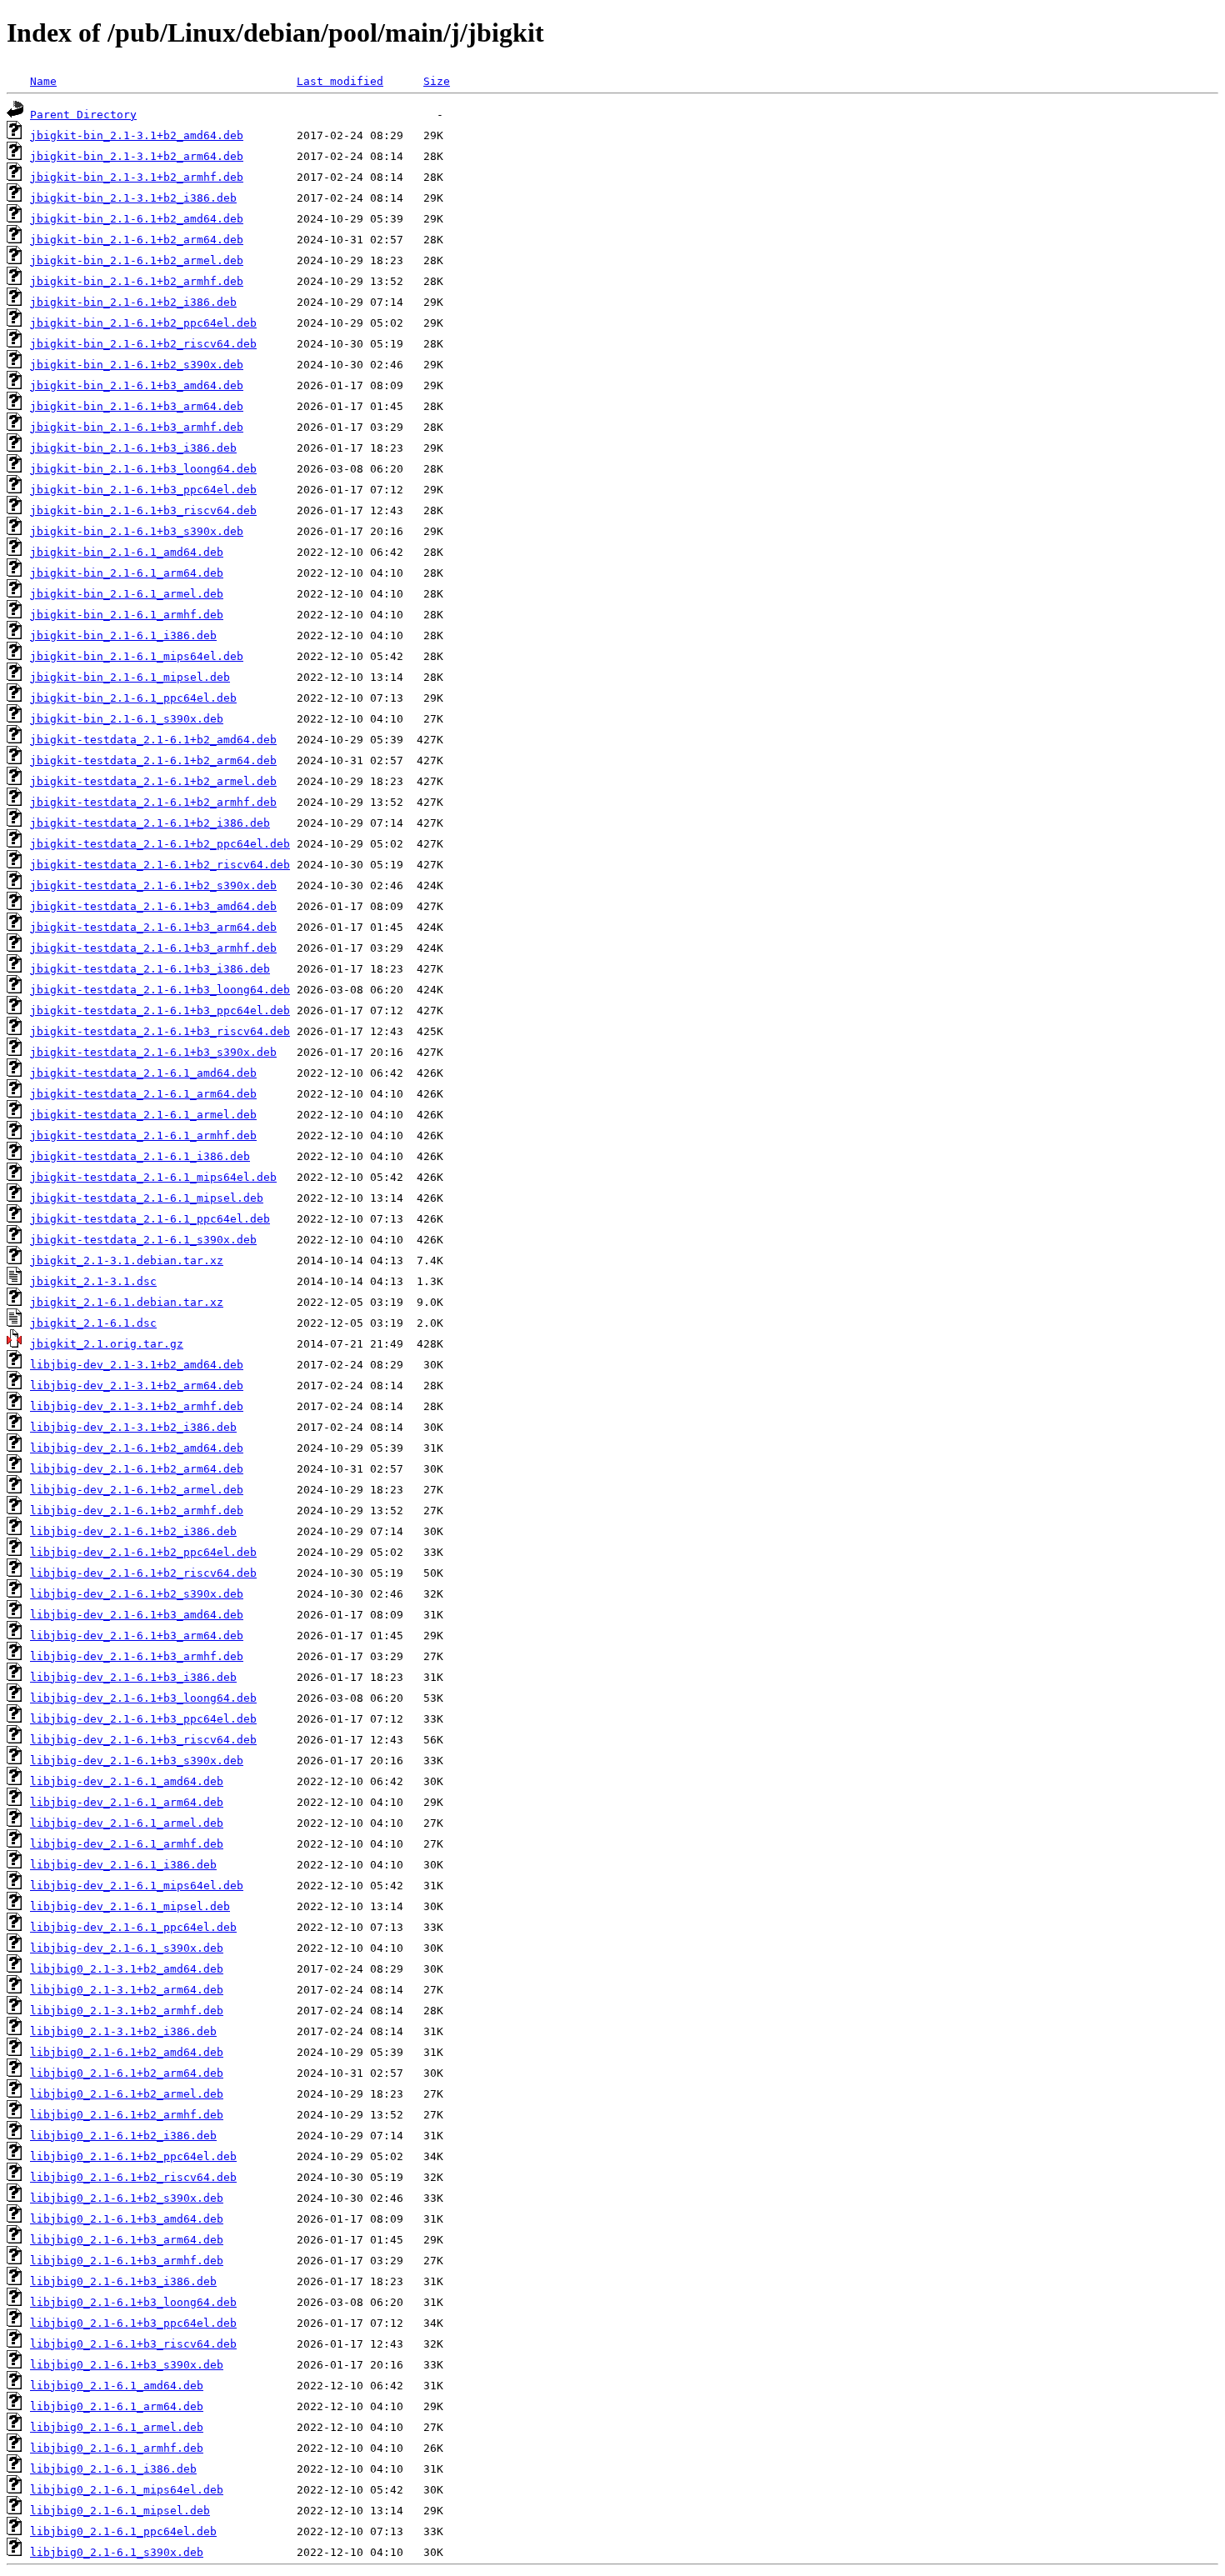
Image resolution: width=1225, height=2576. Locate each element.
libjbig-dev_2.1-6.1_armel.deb (127, 1823)
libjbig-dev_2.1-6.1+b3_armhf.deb (137, 1656)
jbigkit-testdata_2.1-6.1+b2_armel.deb (153, 781)
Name (43, 81)
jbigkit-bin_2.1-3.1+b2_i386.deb (133, 198)
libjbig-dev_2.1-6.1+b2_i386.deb (133, 1531)
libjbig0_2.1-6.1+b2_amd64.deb (127, 2052)
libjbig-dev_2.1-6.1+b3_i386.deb (133, 1677)
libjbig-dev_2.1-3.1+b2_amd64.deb (137, 1365)
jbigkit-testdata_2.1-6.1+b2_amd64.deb (153, 740)
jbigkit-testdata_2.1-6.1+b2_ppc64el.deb (160, 844)
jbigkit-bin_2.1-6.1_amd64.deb (127, 552)
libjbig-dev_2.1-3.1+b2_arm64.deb (137, 1386)
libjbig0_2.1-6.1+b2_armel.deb (127, 2094)
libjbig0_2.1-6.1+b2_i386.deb (123, 2136)
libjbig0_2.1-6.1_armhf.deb (117, 2448)
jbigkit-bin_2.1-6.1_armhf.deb (127, 615)
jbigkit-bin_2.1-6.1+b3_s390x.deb (137, 531)
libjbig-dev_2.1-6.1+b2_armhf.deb (137, 1511)
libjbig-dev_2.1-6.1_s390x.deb (127, 1948)
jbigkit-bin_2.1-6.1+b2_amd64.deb (137, 219)
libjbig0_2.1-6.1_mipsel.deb (120, 2511)
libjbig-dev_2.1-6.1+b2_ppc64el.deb (143, 1552)
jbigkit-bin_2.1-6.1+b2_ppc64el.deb (143, 323)
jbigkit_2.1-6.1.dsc (93, 1323)
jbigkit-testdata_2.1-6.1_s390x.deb (143, 1240)
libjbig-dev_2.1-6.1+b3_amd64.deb (137, 1615)
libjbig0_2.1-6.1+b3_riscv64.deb (133, 2344)
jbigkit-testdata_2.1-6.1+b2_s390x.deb (153, 885)
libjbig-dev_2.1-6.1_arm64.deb (127, 1802)
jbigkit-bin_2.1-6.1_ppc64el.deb (133, 698)
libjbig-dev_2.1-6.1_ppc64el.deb (133, 1927)
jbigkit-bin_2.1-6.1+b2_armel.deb (137, 260)
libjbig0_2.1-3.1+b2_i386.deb (123, 2031)
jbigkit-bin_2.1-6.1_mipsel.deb (130, 677)
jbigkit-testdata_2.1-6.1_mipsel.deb (147, 1198)
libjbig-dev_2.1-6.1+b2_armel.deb (137, 1490)
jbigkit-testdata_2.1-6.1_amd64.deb (143, 1073)
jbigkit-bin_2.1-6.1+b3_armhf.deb (137, 427)
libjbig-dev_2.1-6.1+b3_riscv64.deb (143, 1740)
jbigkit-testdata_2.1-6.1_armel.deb (143, 1115)
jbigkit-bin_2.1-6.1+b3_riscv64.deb (143, 510)
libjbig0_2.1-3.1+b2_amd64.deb (127, 1969)
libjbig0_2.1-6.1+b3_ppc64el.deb (133, 2323)
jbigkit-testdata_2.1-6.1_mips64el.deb (153, 1177)
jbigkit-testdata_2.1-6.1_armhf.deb (143, 1135)
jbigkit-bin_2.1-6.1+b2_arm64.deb (137, 240)
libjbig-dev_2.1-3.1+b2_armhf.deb (137, 1406)
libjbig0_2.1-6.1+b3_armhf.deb (127, 2261)
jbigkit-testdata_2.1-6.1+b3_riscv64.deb (160, 1031)
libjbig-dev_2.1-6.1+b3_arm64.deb (137, 1636)
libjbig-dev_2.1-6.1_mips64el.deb (137, 1886)
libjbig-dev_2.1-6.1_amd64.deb (127, 1781)
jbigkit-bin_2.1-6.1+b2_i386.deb (133, 302)
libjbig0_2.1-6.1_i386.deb (113, 2469)
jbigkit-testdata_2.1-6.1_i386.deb (140, 1156)
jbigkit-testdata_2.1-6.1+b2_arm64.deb (153, 760)
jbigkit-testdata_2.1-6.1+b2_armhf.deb (153, 802)
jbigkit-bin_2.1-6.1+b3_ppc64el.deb (143, 490)
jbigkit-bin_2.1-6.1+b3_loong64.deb (143, 469)
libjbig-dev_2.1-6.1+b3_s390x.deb (137, 1761)
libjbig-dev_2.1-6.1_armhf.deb (127, 1844)
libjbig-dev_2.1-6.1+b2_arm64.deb (137, 1469)
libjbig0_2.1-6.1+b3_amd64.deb (127, 2219)
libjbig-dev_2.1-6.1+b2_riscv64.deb (143, 1573)
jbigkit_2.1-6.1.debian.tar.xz (127, 1302)
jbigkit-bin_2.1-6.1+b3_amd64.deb (137, 385)
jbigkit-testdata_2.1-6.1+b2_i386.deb (150, 823)
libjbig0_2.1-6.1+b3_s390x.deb (127, 2365)
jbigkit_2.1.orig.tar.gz (107, 1344)
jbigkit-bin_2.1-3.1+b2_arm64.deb (137, 156)
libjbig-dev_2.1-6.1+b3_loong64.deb (143, 1698)
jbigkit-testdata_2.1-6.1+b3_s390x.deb (153, 1052)
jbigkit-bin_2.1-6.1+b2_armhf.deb (137, 281)
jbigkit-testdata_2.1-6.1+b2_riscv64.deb (160, 865)
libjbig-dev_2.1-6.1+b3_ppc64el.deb (143, 1719)
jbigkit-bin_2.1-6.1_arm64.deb (127, 573)
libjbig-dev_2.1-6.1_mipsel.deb (130, 1906)
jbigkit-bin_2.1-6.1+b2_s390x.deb (137, 365)
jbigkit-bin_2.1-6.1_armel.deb (127, 594)
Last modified (340, 81)
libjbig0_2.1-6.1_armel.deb (117, 2427)
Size (437, 81)
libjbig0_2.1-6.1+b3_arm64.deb (127, 2240)
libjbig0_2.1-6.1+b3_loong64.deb (133, 2302)
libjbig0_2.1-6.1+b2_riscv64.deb (133, 2177)
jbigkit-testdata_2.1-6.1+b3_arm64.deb (153, 927)
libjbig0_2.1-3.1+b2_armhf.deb (127, 2011)
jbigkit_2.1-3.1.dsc (93, 1281)
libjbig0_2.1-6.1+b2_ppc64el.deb (133, 2156)
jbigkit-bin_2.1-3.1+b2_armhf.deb (137, 177)
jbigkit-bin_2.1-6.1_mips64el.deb (137, 656)
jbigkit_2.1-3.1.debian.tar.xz (127, 1260)
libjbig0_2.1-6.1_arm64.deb (117, 2406)
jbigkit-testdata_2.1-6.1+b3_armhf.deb (153, 948)
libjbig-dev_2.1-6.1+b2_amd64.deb (137, 1448)
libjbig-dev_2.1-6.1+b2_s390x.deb (137, 1594)
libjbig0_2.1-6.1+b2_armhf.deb (127, 2115)
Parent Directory (83, 115)
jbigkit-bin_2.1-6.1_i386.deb (123, 635)
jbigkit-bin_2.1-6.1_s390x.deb (127, 719)
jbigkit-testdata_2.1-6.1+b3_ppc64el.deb (160, 1010)
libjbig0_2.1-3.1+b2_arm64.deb (127, 1990)
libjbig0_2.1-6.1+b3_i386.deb (123, 2281)
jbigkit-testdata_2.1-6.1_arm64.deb (143, 1094)
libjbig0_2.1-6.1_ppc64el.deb (123, 2531)
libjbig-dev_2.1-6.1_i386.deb (123, 1865)
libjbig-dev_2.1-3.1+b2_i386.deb (133, 1427)
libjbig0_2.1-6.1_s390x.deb (117, 2552)
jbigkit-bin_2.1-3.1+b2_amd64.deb (137, 135)
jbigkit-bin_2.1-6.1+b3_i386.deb (133, 448)
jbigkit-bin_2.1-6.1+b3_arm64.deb (137, 406)
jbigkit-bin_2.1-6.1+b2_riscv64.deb (143, 344)
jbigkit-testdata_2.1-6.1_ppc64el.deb (150, 1219)
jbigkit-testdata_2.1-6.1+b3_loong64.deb (160, 990)
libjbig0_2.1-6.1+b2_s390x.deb (127, 2198)
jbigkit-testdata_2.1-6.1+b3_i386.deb (150, 969)
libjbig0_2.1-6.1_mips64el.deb (127, 2490)
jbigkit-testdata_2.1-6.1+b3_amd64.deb (153, 906)
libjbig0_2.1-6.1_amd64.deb (117, 2386)
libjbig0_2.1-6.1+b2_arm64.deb (127, 2073)
